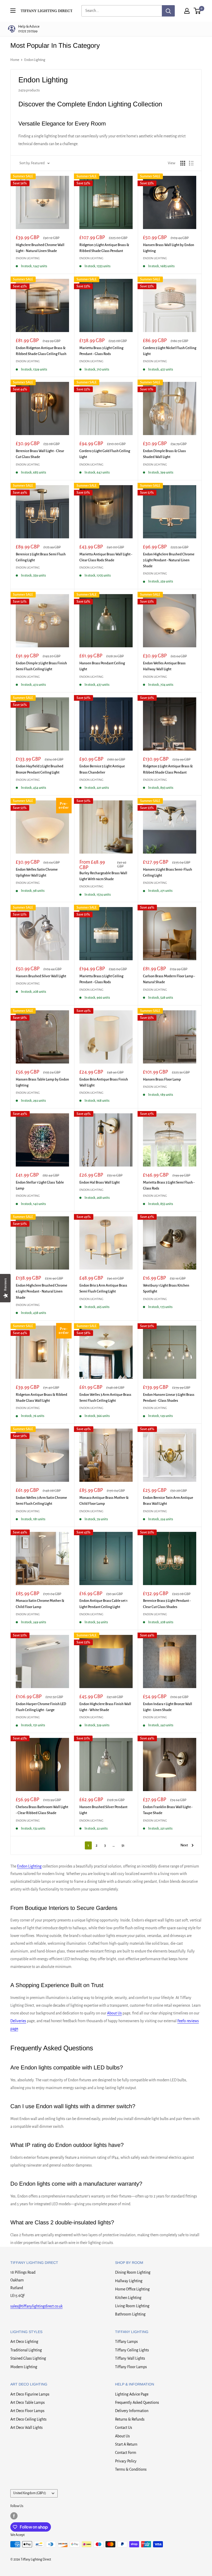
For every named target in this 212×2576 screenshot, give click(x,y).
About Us (114, 2013)
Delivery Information (132, 2411)
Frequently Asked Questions (137, 2402)
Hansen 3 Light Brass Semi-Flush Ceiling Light (168, 872)
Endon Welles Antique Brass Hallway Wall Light (164, 666)
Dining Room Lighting (133, 2272)
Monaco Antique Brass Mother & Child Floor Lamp (104, 1501)
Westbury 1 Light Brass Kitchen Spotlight (166, 1288)
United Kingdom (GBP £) (30, 2493)
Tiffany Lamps (126, 2342)
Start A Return (126, 2444)
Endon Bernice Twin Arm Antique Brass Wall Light (168, 1501)
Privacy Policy (126, 2461)
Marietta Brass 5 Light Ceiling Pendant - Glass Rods (101, 979)
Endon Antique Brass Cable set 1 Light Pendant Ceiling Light (103, 1604)
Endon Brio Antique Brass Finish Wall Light (104, 1082)
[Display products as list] (191, 163)
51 (123, 1845)
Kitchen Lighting (128, 2298)
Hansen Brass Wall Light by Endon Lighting (169, 248)
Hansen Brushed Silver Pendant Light (103, 1810)
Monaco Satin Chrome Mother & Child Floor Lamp (40, 1604)
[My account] (187, 11)
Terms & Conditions (131, 2469)
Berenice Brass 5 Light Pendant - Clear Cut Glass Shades (167, 1604)
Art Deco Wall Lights (26, 2428)
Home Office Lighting (132, 2289)
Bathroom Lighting (130, 2314)
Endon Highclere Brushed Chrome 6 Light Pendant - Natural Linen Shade (41, 1291)
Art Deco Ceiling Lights (28, 2419)
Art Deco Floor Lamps (27, 2411)
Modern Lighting (24, 2367)
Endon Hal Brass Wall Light (100, 1182)
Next (184, 1845)
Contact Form (126, 2453)
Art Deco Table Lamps (28, 2402)
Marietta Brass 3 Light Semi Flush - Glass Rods (169, 1185)
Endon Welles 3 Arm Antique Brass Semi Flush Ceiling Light (105, 1398)
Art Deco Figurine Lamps (30, 2394)
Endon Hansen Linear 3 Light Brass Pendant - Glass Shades (169, 1398)
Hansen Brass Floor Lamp (162, 1079)
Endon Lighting (35, 60)
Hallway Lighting (129, 2281)
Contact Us (124, 2428)
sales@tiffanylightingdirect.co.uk (36, 2306)
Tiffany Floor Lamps (131, 2367)
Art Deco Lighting (24, 2342)
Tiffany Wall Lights (130, 2358)
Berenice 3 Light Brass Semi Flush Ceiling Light (41, 557)
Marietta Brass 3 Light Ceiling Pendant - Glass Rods (101, 351)
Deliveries (18, 2021)
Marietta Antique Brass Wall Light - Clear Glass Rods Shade (106, 557)
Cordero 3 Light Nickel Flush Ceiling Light (170, 351)
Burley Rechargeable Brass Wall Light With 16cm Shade (103, 876)
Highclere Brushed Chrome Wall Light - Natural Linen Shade (40, 248)
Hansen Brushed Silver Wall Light (41, 976)
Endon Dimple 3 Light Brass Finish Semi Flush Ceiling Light (41, 666)
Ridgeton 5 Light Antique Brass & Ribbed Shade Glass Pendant (168, 769)
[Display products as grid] (183, 163)
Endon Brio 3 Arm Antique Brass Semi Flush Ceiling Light (103, 1288)
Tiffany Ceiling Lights (132, 2350)
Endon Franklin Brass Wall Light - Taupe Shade (168, 1810)
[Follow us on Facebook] (14, 2516)
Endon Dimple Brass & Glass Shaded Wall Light (164, 454)
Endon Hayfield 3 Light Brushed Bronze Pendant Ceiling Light (40, 769)
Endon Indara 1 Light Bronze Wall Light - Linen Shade (168, 1707)
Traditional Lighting (26, 2350)
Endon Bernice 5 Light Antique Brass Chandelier (102, 769)
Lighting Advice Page (132, 2394)
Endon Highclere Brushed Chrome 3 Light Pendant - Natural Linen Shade (169, 560)
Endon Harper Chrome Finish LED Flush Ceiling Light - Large (41, 1707)
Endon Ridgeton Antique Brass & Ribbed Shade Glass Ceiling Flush (41, 351)
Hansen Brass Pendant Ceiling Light (102, 666)
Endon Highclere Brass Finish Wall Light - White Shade (105, 1707)
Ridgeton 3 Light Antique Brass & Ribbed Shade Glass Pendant (104, 248)
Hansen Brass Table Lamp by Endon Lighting (42, 1082)
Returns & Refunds (130, 2419)
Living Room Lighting (132, 2306)
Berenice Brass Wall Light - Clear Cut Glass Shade (40, 454)
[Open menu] (13, 11)
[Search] (168, 11)
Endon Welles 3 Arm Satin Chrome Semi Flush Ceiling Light (41, 1501)
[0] (197, 11)
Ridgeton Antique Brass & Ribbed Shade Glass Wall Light (41, 1398)
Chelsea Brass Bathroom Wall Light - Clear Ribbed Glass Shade (42, 1810)
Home (15, 60)
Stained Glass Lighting (28, 2358)
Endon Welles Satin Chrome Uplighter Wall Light (37, 872)
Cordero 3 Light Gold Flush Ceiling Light (105, 454)
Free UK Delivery (37, 29)
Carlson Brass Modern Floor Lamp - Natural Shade (169, 979)
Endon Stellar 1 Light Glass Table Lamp (40, 1185)
